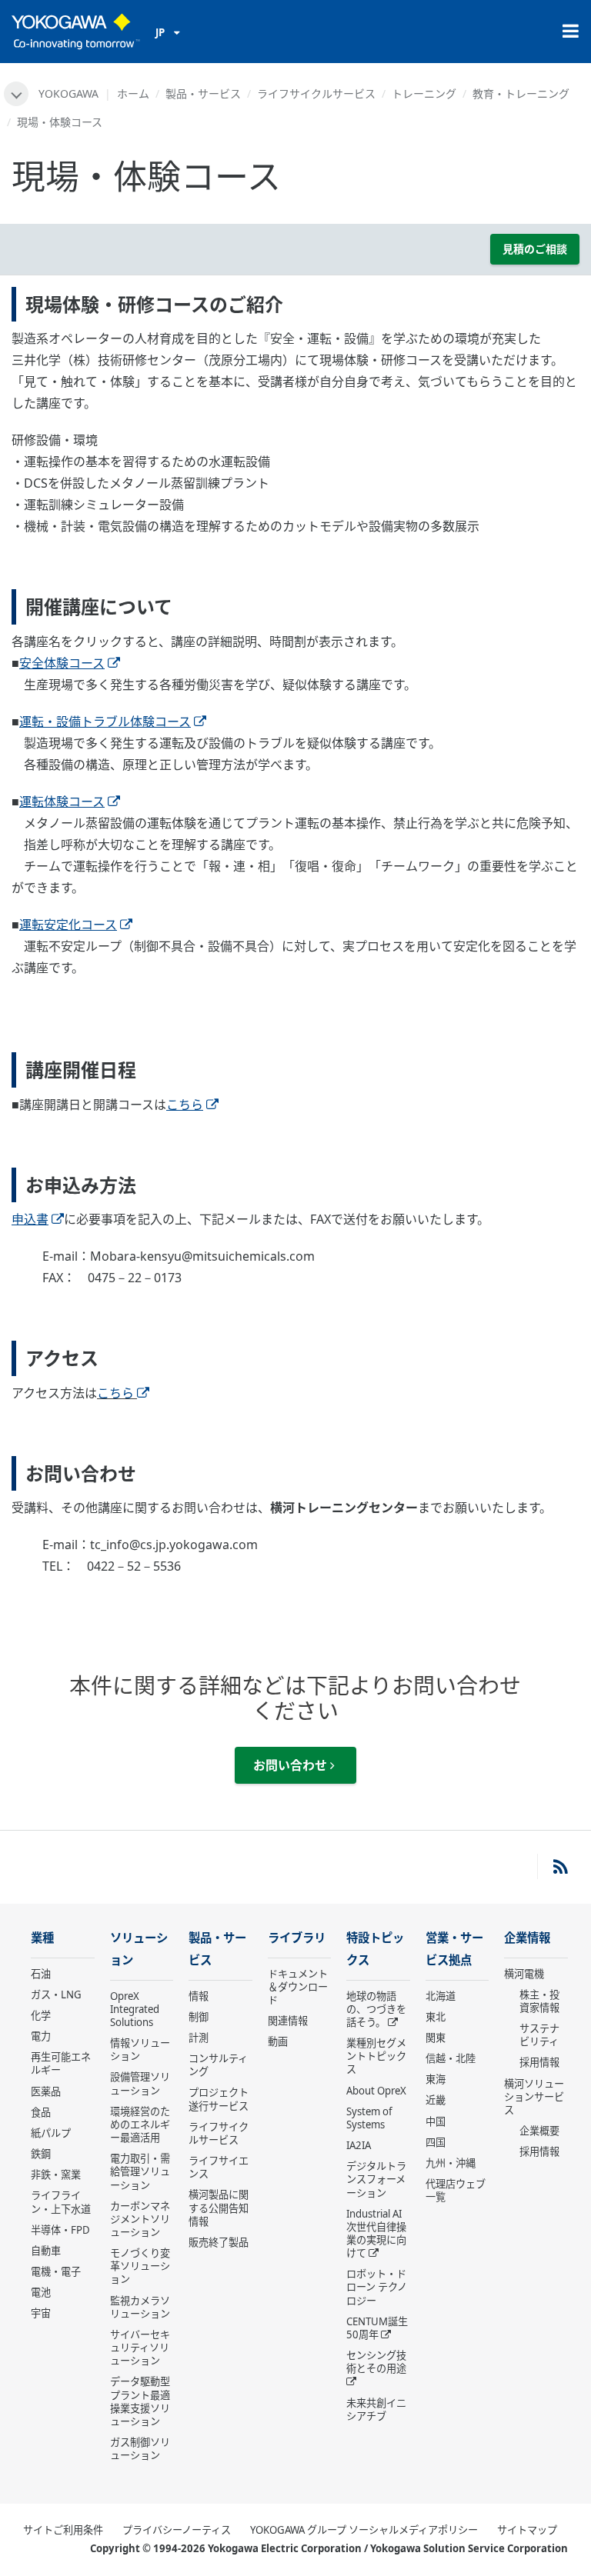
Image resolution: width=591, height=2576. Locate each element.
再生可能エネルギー (61, 2063)
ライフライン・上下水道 (61, 2202)
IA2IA (359, 2145)
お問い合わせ (292, 1765)
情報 (199, 1996)
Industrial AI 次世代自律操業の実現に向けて (376, 2233)
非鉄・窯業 (56, 2174)
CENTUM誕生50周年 (377, 2328)
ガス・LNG (56, 1994)
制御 (199, 2017)
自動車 (46, 2251)
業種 (42, 1938)
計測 (199, 2038)
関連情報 (288, 2021)
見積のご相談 (535, 249)
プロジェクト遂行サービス (219, 2099)
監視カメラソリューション (140, 2307)
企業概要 (539, 2131)
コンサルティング (218, 2065)
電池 (41, 2292)
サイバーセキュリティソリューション (140, 2348)
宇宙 (41, 2313)
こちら (115, 1393)
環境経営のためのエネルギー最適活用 (140, 2124)
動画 (278, 2041)
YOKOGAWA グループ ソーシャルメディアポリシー (364, 2530)
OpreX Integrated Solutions (135, 2009)
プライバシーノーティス (177, 2530)
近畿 (436, 2100)
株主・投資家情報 (539, 2001)
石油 (41, 1974)
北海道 (441, 1996)
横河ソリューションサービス (534, 2097)
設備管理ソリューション (140, 2083)
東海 (436, 2079)
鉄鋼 (41, 2154)
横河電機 (524, 1974)
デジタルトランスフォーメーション (376, 2179)
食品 (41, 2112)
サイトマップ (527, 2530)
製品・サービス (203, 93)
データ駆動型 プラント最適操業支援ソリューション (140, 2401)
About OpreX (376, 2091)
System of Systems (369, 2118)
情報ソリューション (140, 2049)
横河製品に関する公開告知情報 (219, 2208)
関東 (436, 2038)
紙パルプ (51, 2133)
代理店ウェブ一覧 (456, 2190)
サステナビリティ (539, 2035)
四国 (436, 2142)
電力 (41, 2036)
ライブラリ (297, 1938)
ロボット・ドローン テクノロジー (377, 2287)
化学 (41, 2015)
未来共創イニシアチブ (376, 2409)
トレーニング (424, 93)
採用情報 (539, 2062)
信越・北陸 (451, 2058)
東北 (436, 2017)
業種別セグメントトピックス (376, 2056)
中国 (436, 2121)
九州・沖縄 (451, 2163)
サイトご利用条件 (63, 2530)
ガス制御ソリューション (140, 2449)
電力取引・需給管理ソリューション (140, 2171)
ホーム (133, 93)
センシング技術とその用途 (376, 2362)
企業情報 (527, 1938)
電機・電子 (56, 2271)
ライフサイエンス (219, 2167)
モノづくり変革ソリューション (140, 2266)
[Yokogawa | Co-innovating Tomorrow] (76, 32)
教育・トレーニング (521, 93)
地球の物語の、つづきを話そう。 (376, 2009)
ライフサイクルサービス (316, 93)
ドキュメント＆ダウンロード (298, 1987)
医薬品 (46, 2091)
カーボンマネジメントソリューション (140, 2219)
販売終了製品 (219, 2242)
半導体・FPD (60, 2230)
